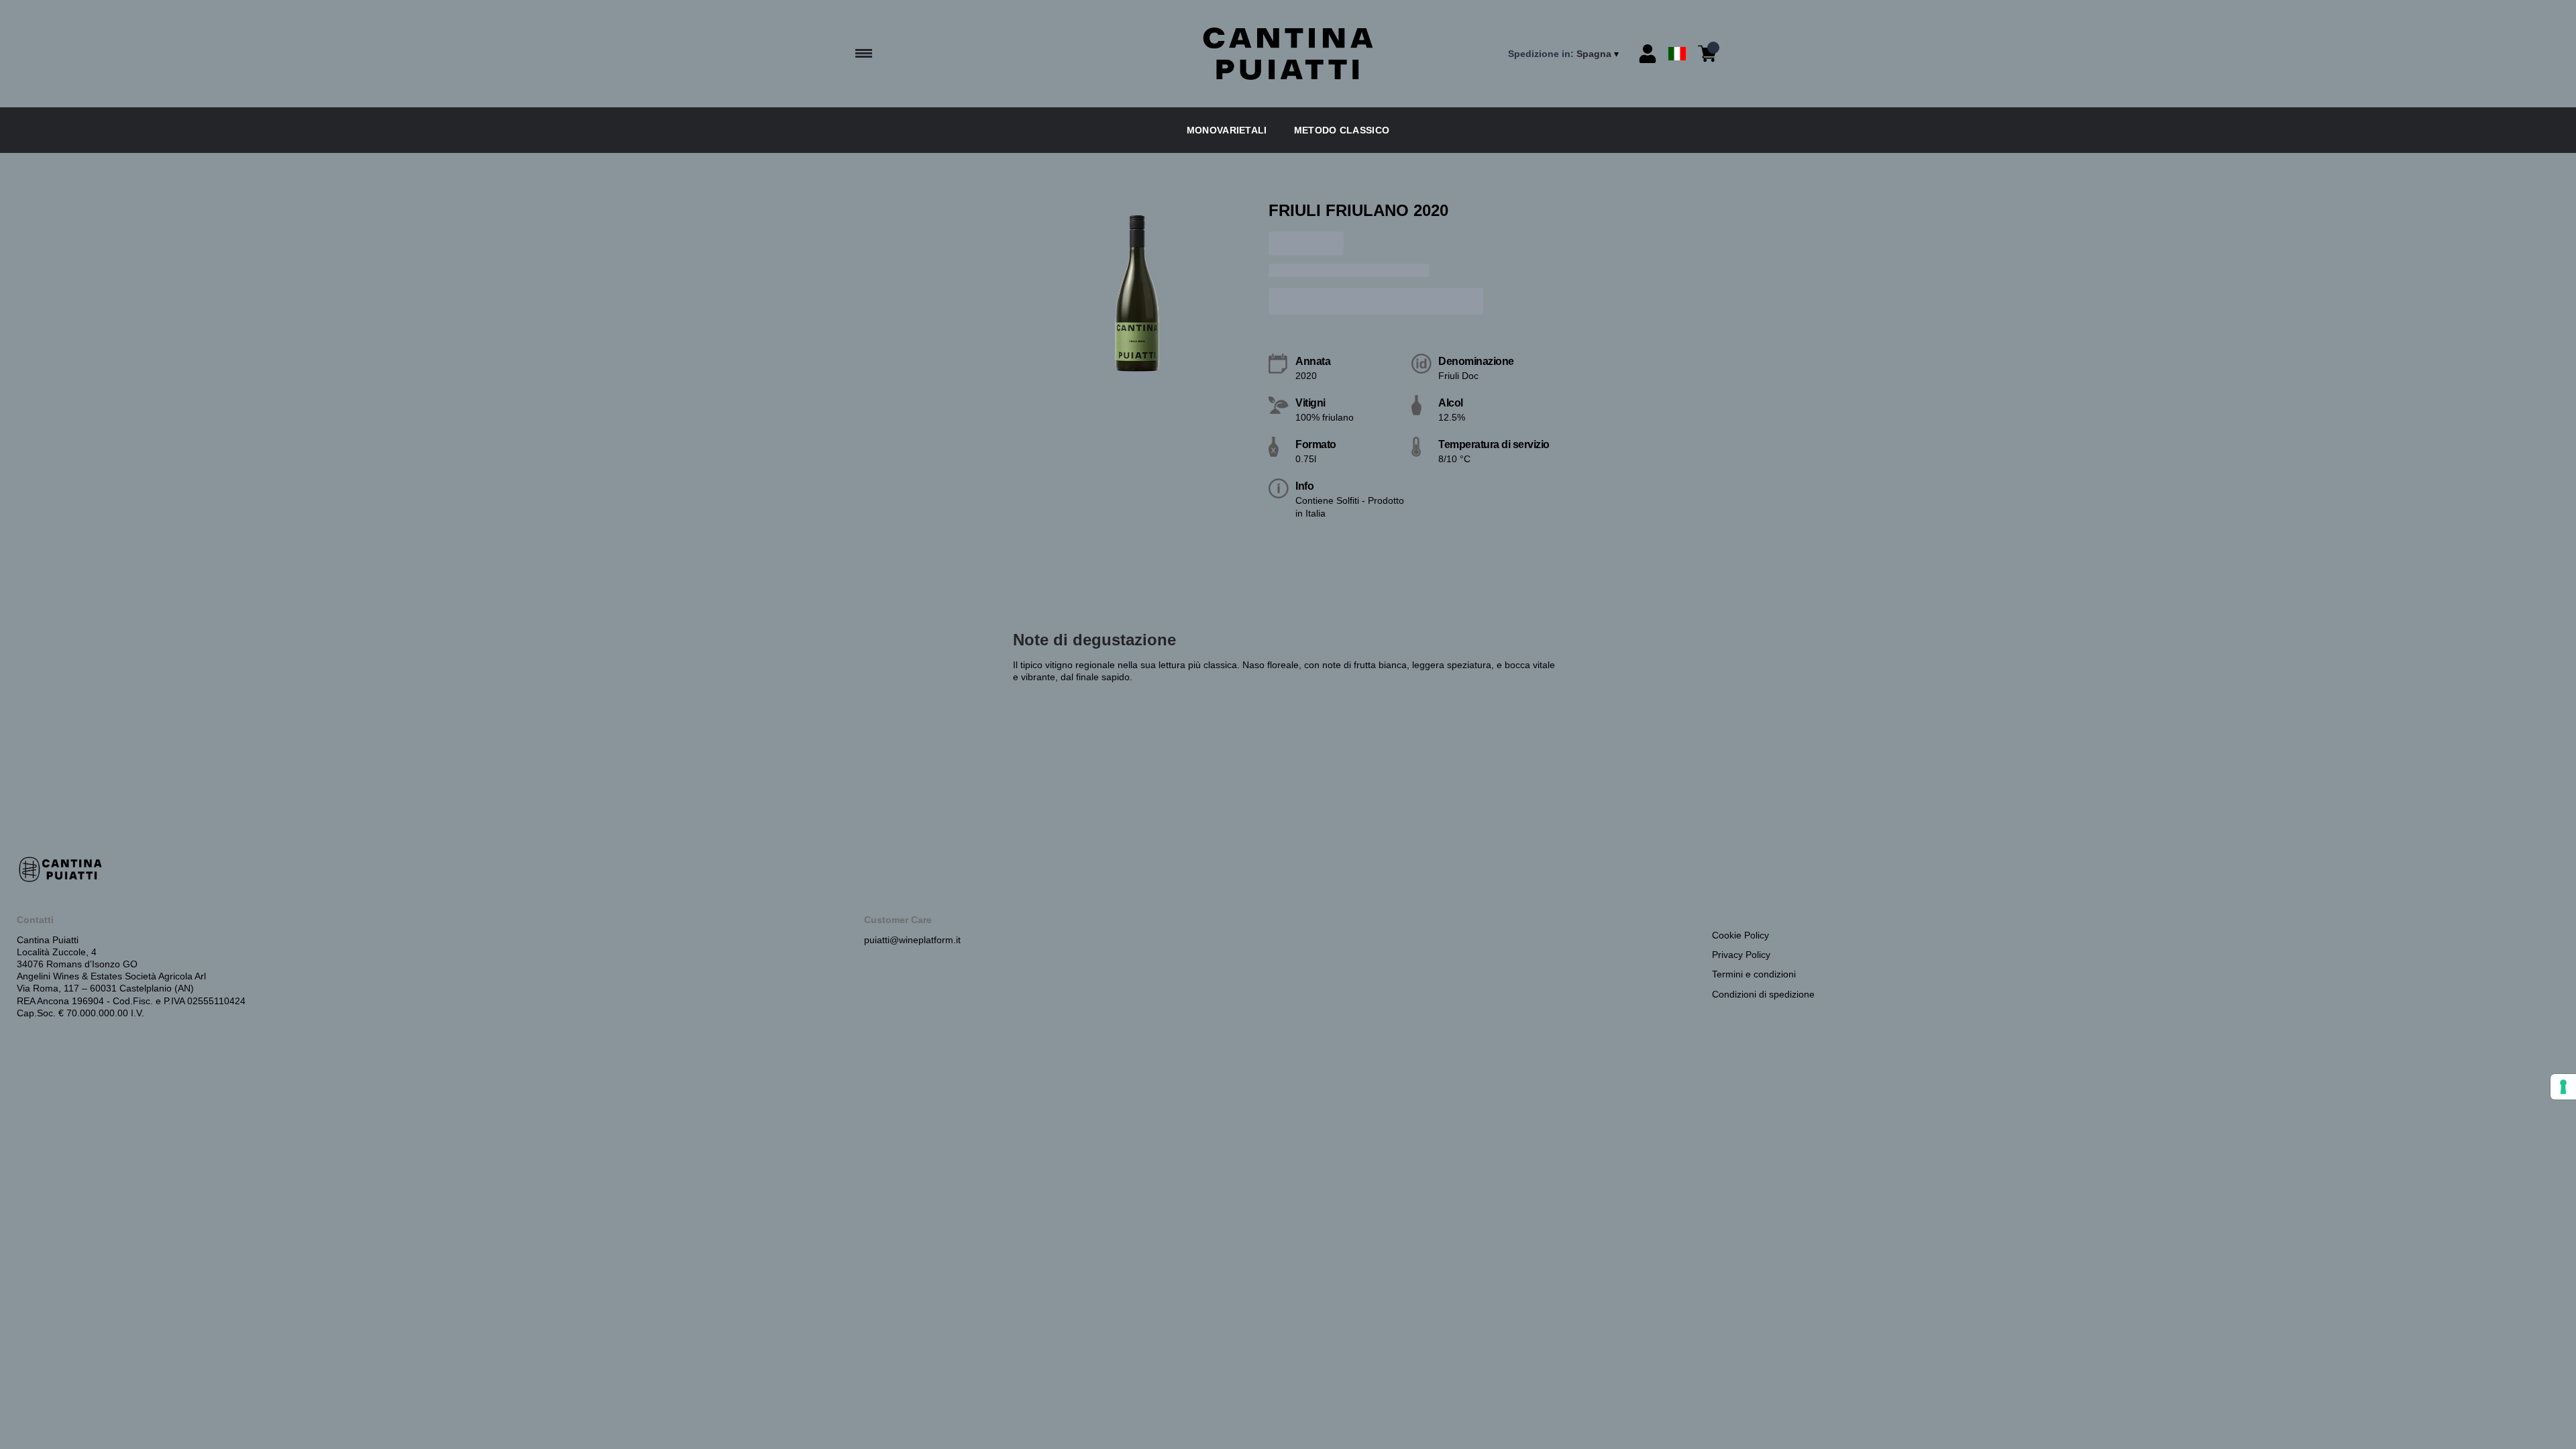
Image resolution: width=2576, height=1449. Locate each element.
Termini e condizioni (1754, 974)
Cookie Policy (1740, 935)
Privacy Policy (1741, 955)
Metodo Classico (1342, 130)
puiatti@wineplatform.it (912, 940)
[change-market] (1565, 54)
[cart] (1707, 54)
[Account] (1648, 54)
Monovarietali (1227, 130)
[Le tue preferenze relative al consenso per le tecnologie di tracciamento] (2563, 1087)
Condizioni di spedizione (1763, 994)
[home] (1288, 54)
